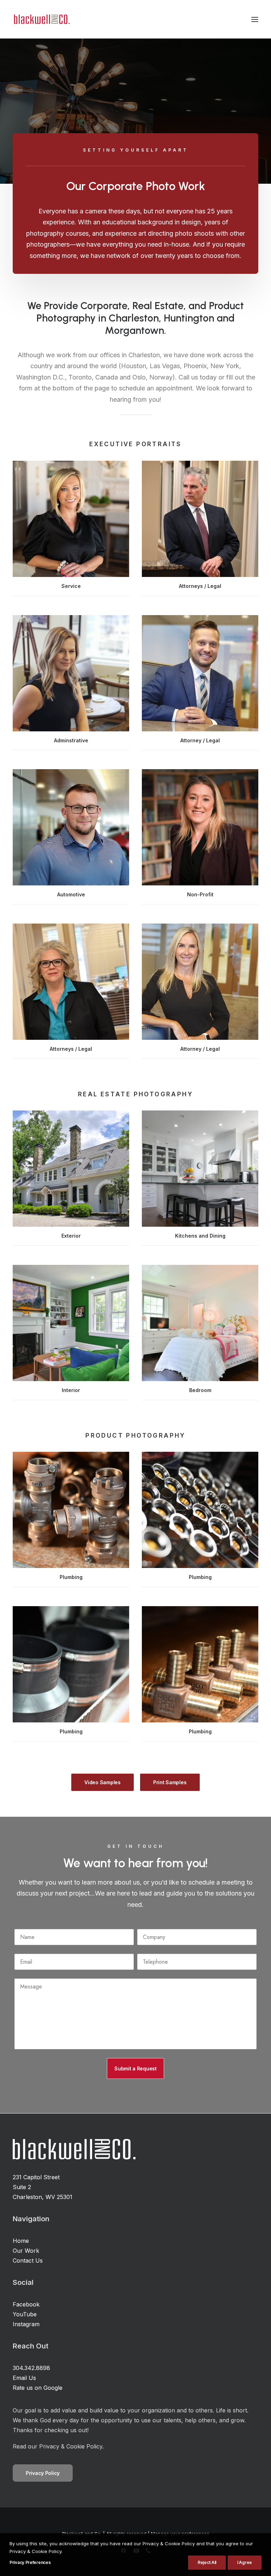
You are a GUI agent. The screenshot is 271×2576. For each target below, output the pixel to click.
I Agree (245, 2562)
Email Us (24, 2378)
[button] (255, 19)
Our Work (26, 2251)
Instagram (26, 2324)
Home (21, 2241)
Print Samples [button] (170, 1782)
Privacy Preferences (30, 2562)
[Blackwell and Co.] (42, 19)
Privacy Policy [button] (43, 2473)
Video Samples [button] (102, 1782)
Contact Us (28, 2260)
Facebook (26, 2304)
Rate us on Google (38, 2388)
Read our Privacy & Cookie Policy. (58, 2446)
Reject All (207, 2562)
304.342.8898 (31, 2368)
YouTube (25, 2314)
